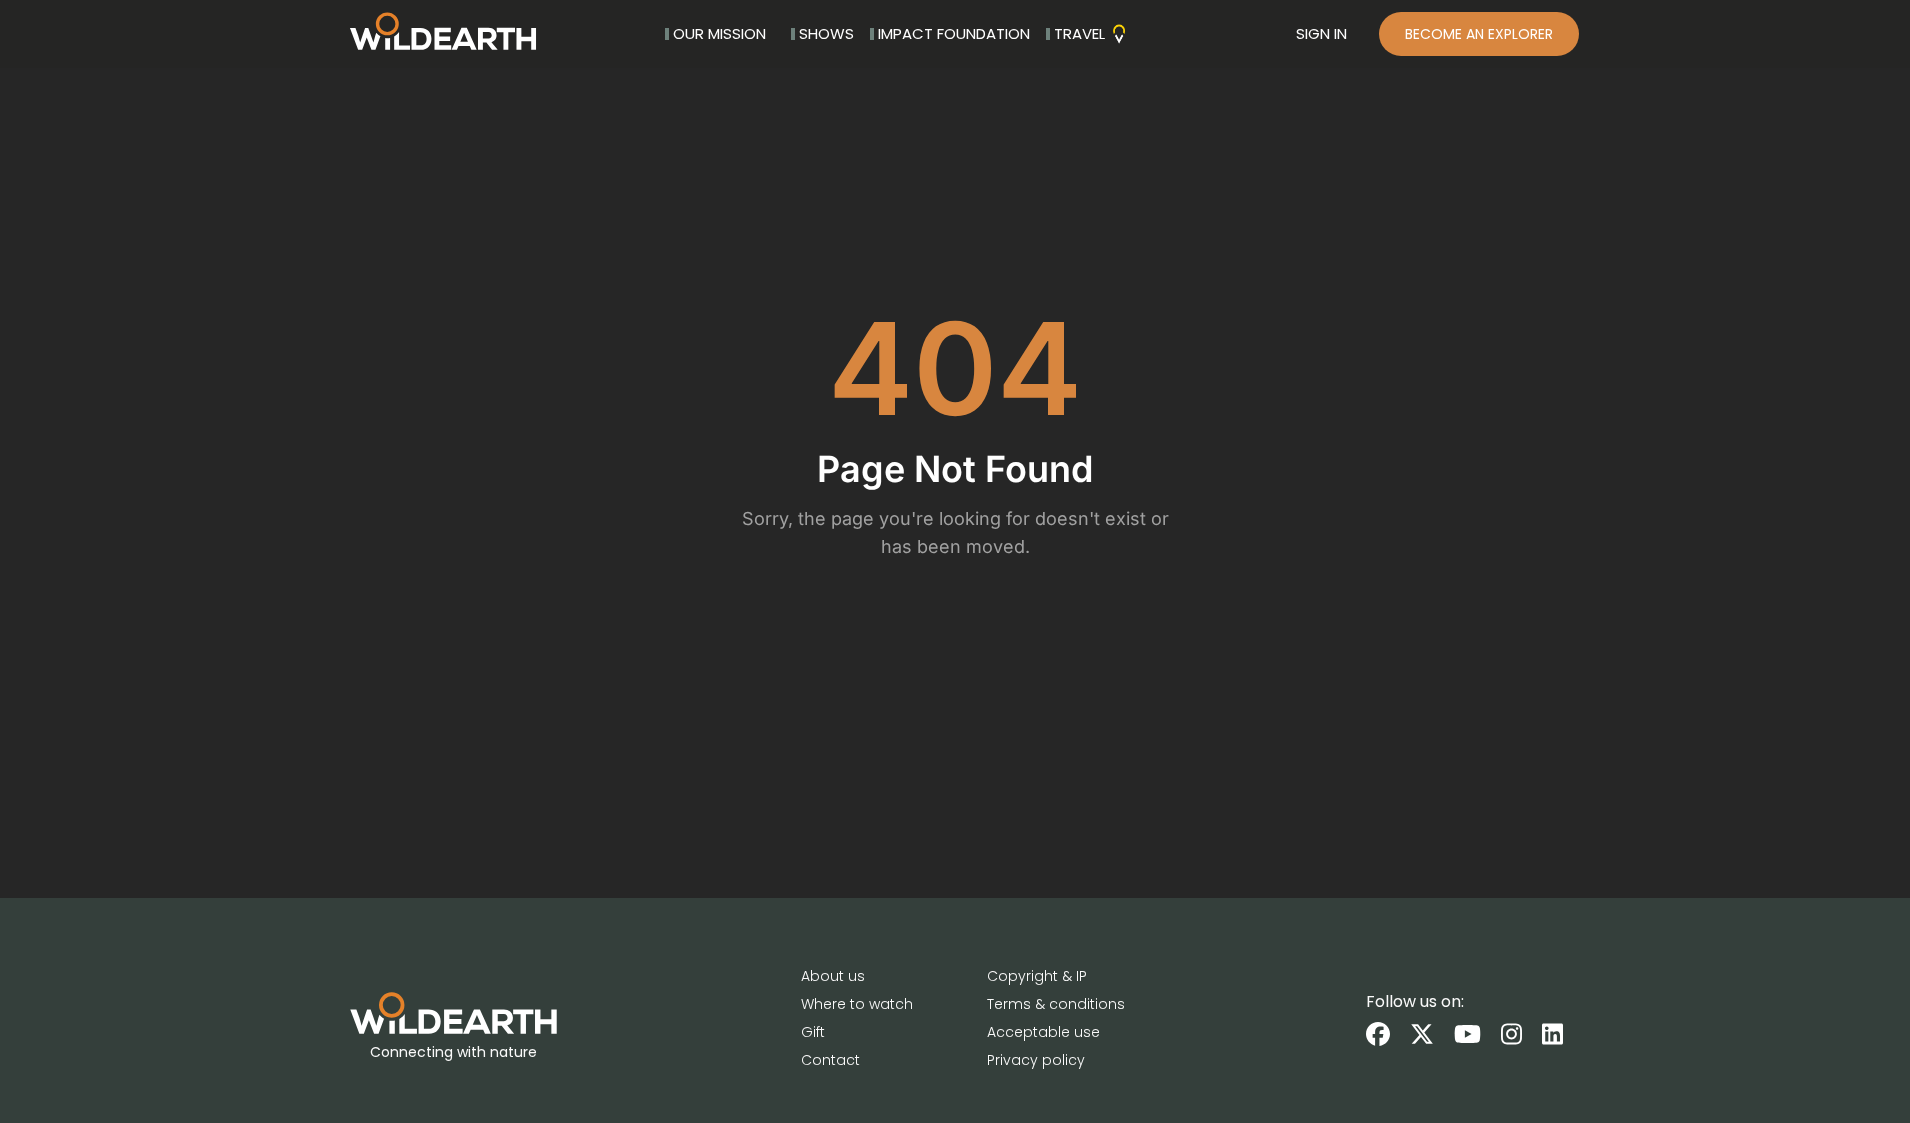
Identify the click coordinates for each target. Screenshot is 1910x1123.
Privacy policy (1036, 1060)
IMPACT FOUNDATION (954, 33)
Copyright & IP (1037, 976)
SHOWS (826, 33)
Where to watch (857, 1004)
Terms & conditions (1056, 1004)
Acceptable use (1043, 1032)
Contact (830, 1060)
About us (833, 976)
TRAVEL (1079, 33)
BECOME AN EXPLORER (1479, 34)
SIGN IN (1321, 33)
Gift (813, 1032)
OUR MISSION (719, 33)
